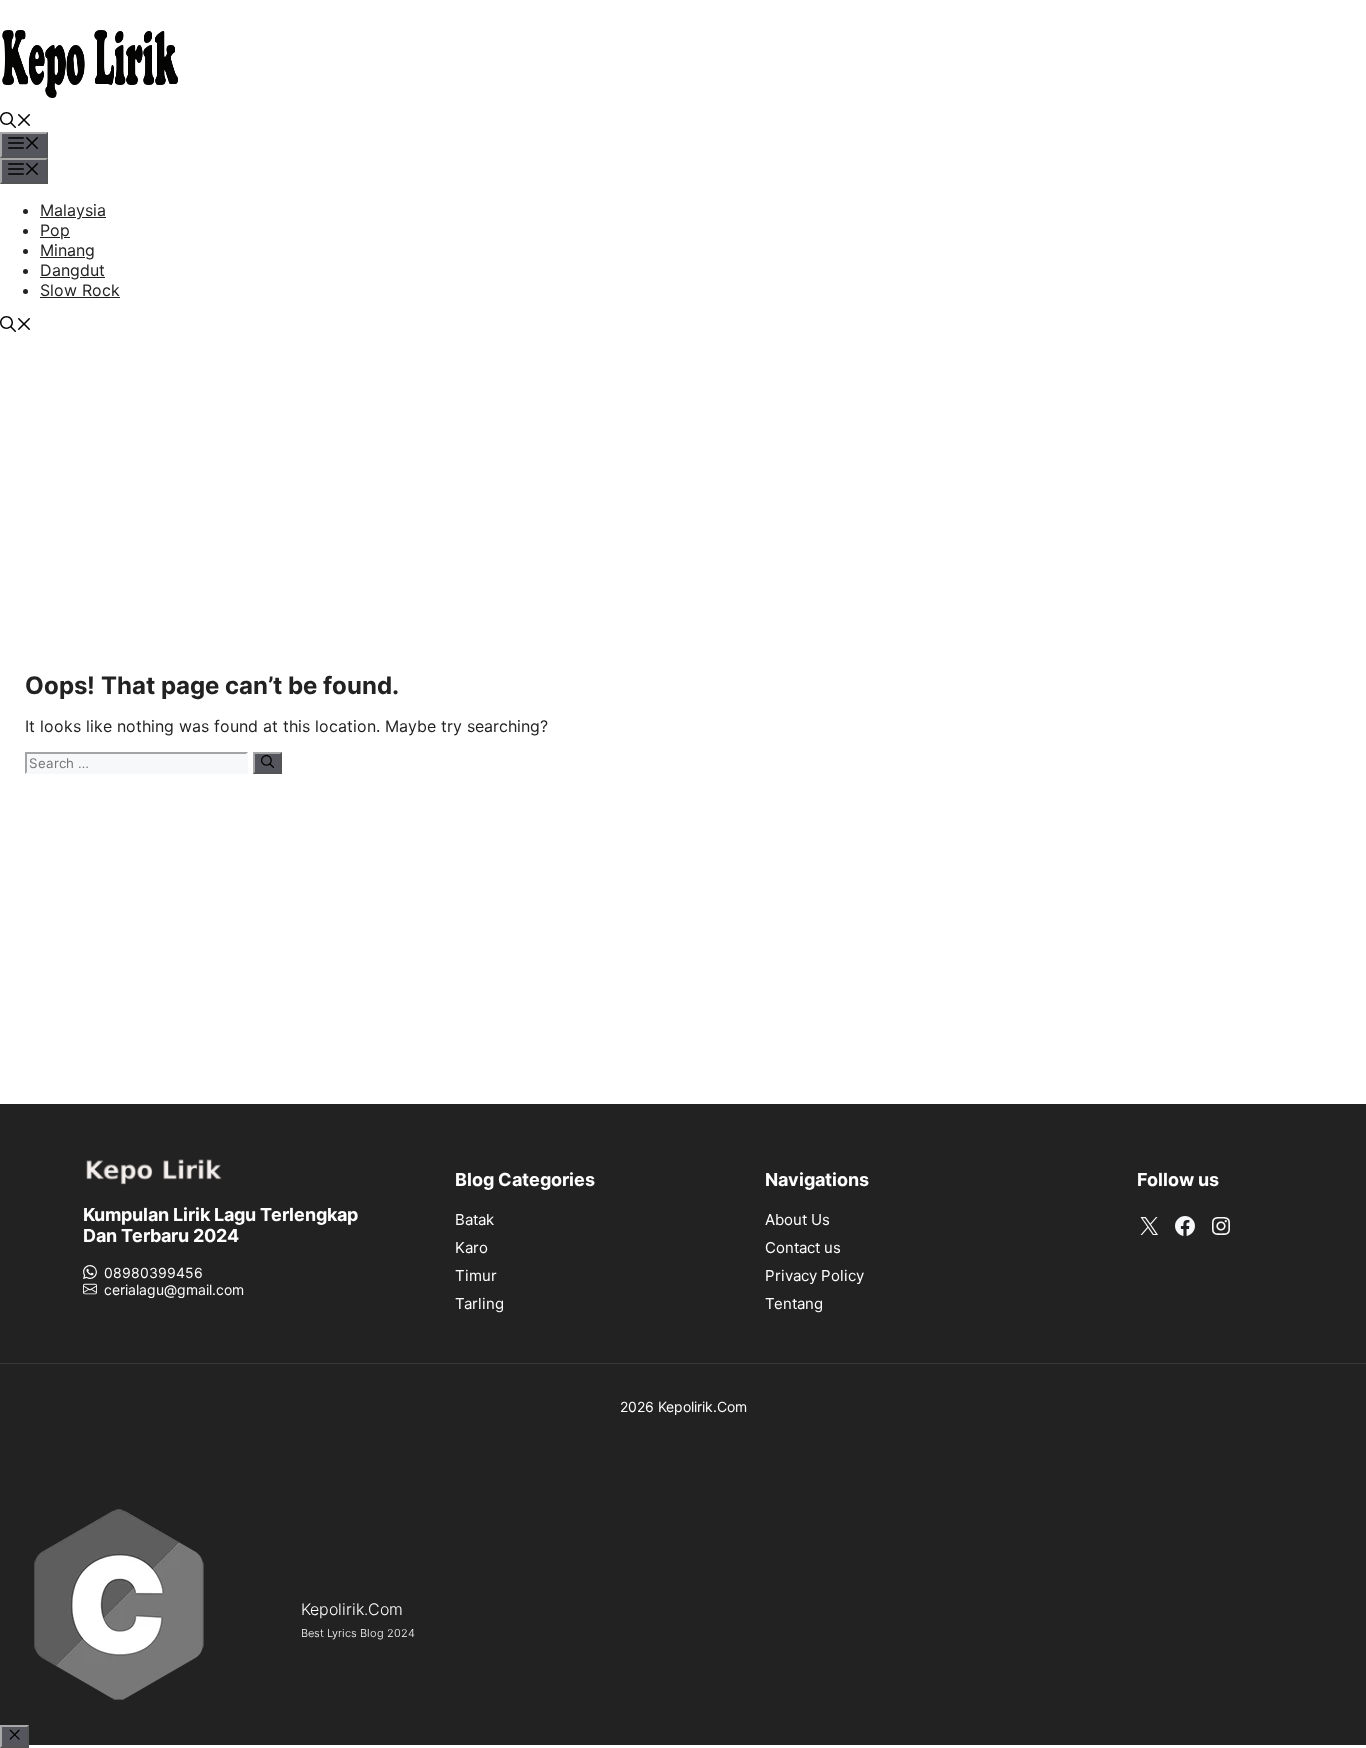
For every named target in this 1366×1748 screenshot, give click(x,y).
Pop (55, 230)
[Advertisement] (683, 506)
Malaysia (73, 210)
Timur (476, 1275)
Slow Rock (80, 290)
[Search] (267, 763)
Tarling (479, 1303)
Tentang (794, 1303)
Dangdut (72, 270)
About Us (797, 1219)
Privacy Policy (814, 1275)
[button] (16, 122)
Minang (67, 250)
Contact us (803, 1247)
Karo (471, 1247)
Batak (474, 1219)
